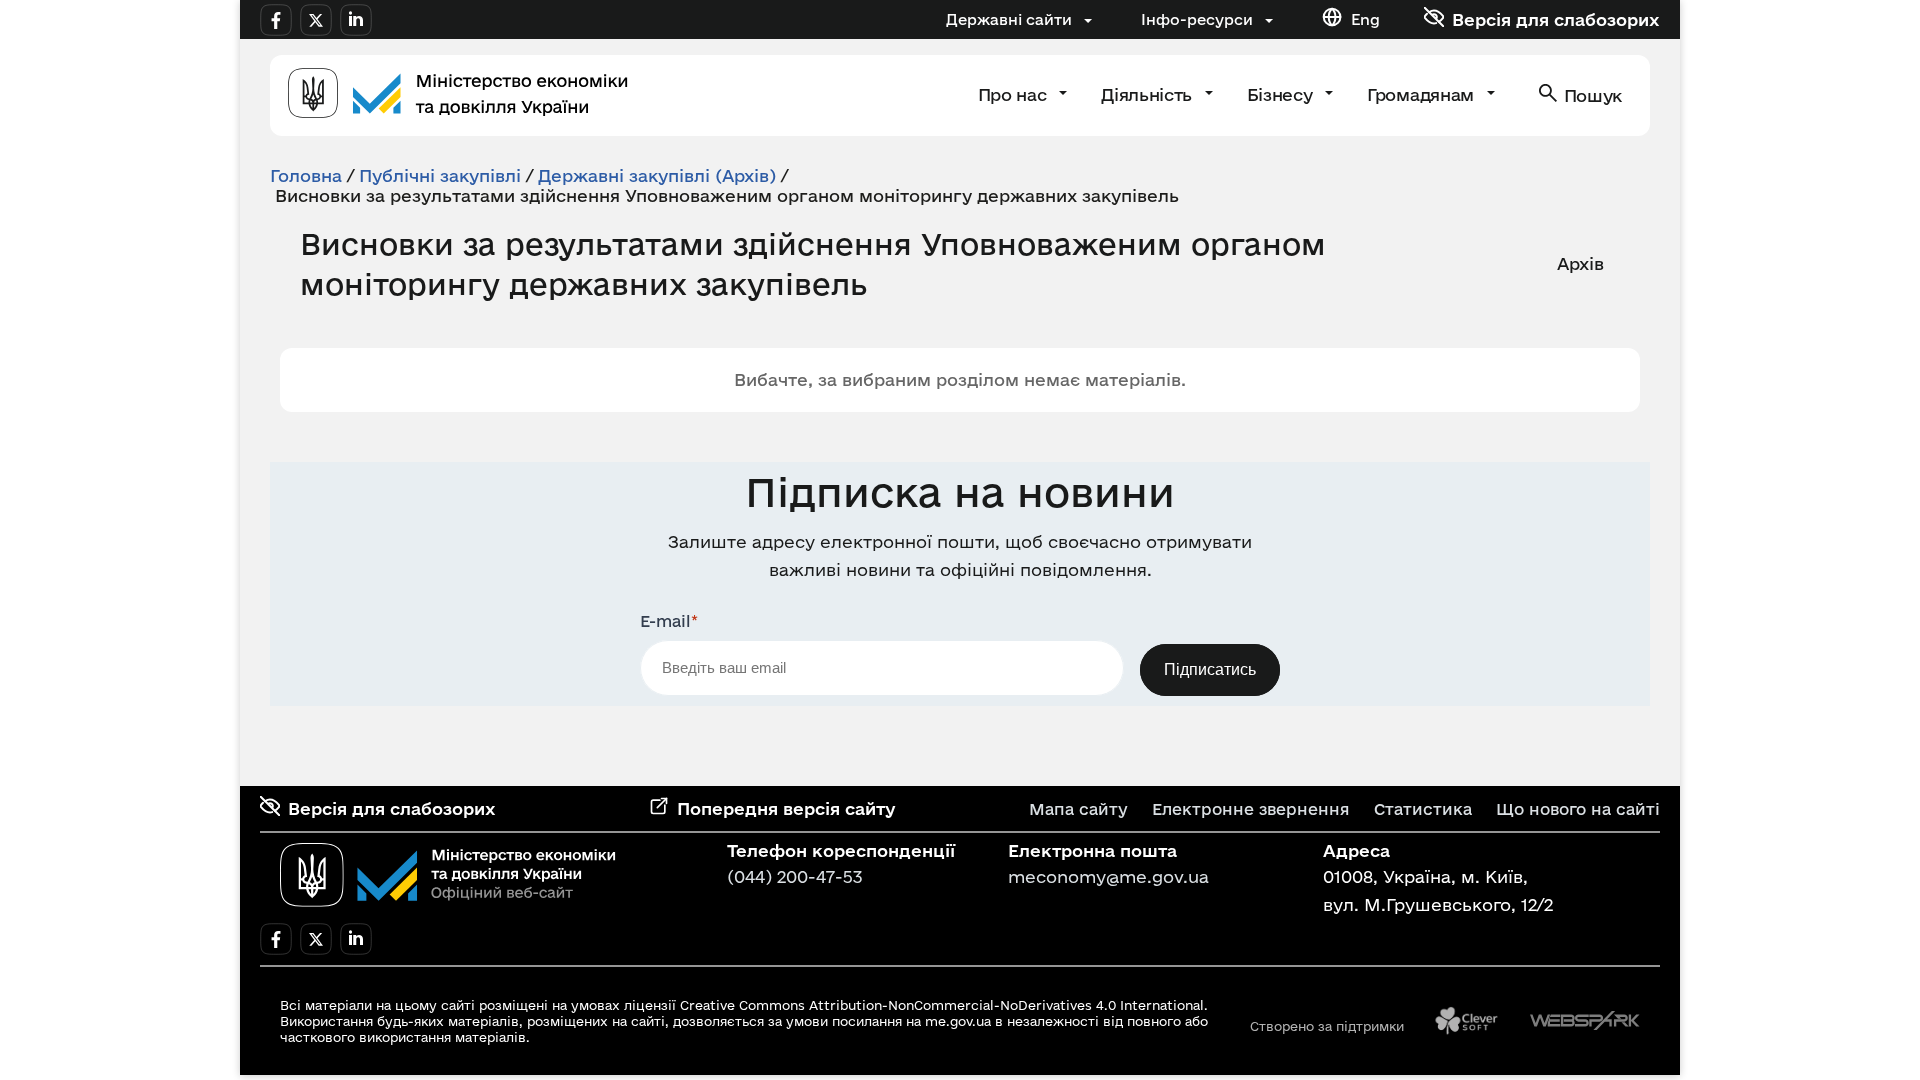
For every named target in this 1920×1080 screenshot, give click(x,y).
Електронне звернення (1251, 809)
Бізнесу (1282, 94)
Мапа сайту (1078, 809)
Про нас (1014, 94)
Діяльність (1148, 94)
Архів (1580, 263)
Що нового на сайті (1578, 809)
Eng (1365, 19)
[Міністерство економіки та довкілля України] (448, 875)
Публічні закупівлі (440, 175)
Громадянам (1422, 94)
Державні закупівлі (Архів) (657, 175)
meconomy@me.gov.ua (1108, 876)
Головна (306, 175)
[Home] (458, 95)
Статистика (1423, 809)
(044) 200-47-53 (795, 876)
